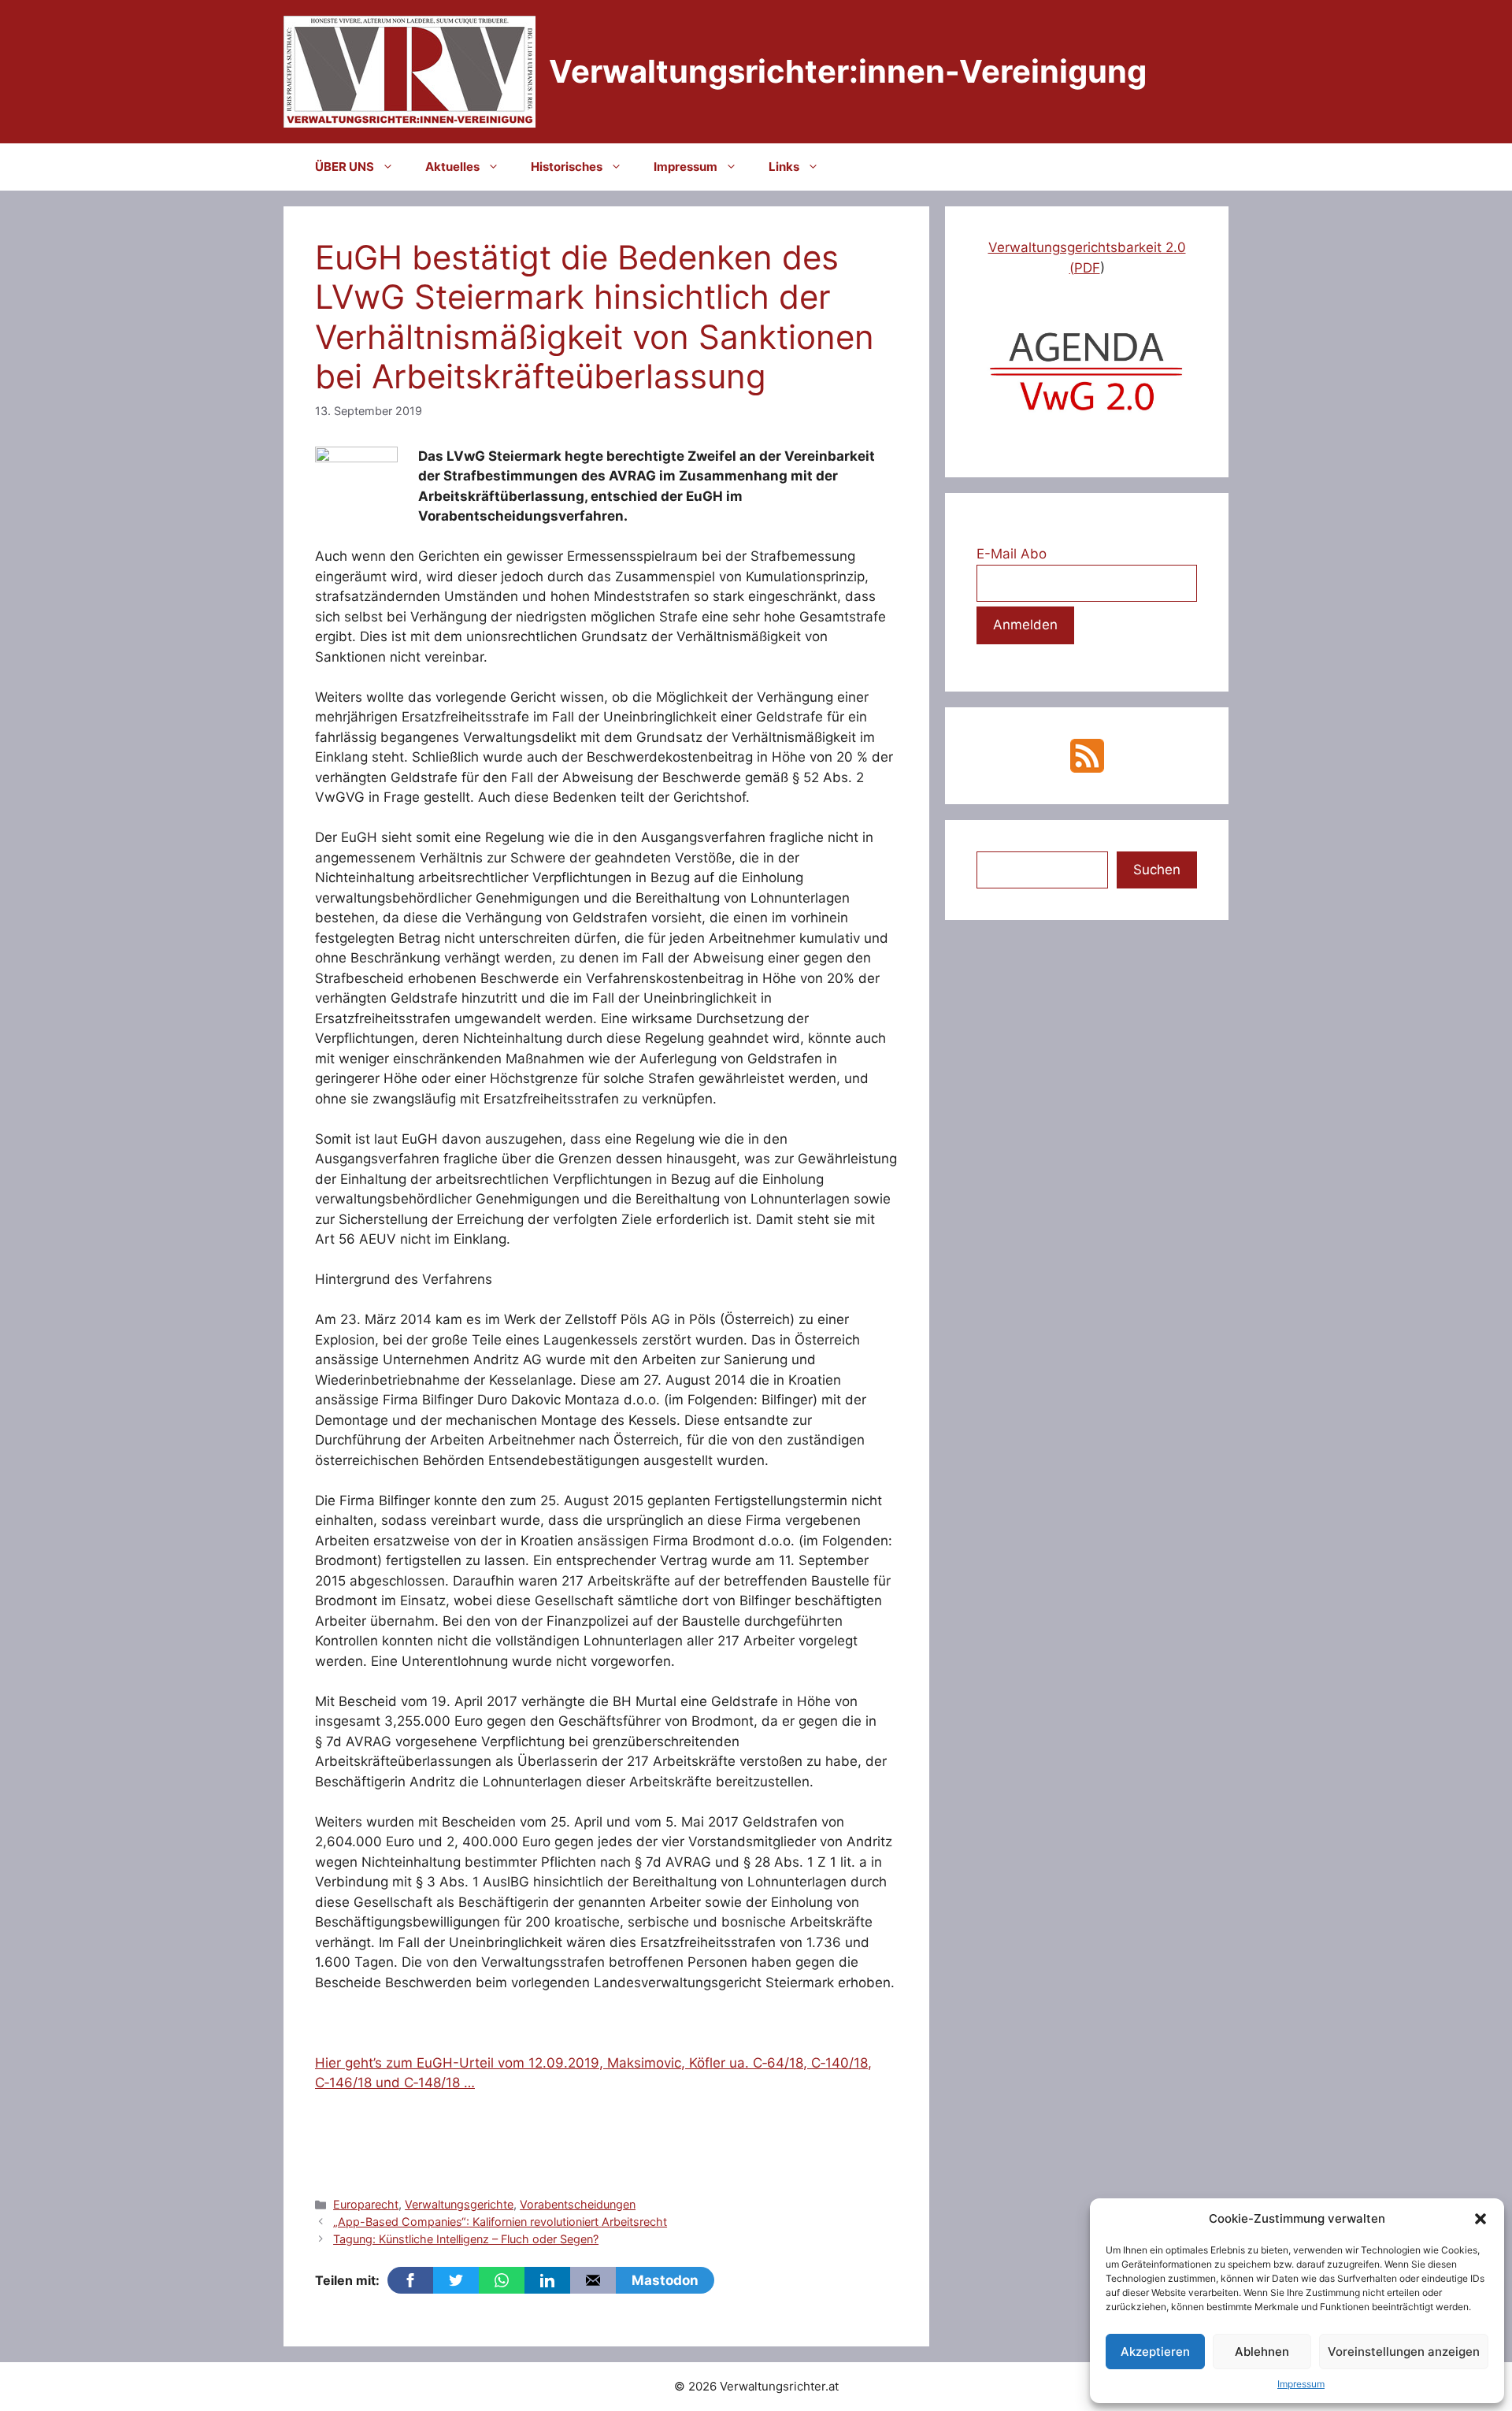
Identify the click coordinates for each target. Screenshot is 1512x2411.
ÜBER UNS (345, 167)
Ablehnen (1262, 2352)
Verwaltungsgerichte (459, 2204)
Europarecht (366, 2204)
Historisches (567, 167)
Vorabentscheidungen (578, 2204)
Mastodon (665, 2280)
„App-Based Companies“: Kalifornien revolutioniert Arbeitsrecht (500, 2222)
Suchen (1157, 870)
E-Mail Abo (1012, 554)
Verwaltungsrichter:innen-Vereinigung (848, 71)
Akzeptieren (1155, 2352)
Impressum (1301, 2384)
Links (784, 167)
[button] (1480, 2219)
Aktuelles (452, 167)
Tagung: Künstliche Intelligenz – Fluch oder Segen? (466, 2239)
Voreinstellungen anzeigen (1404, 2352)
